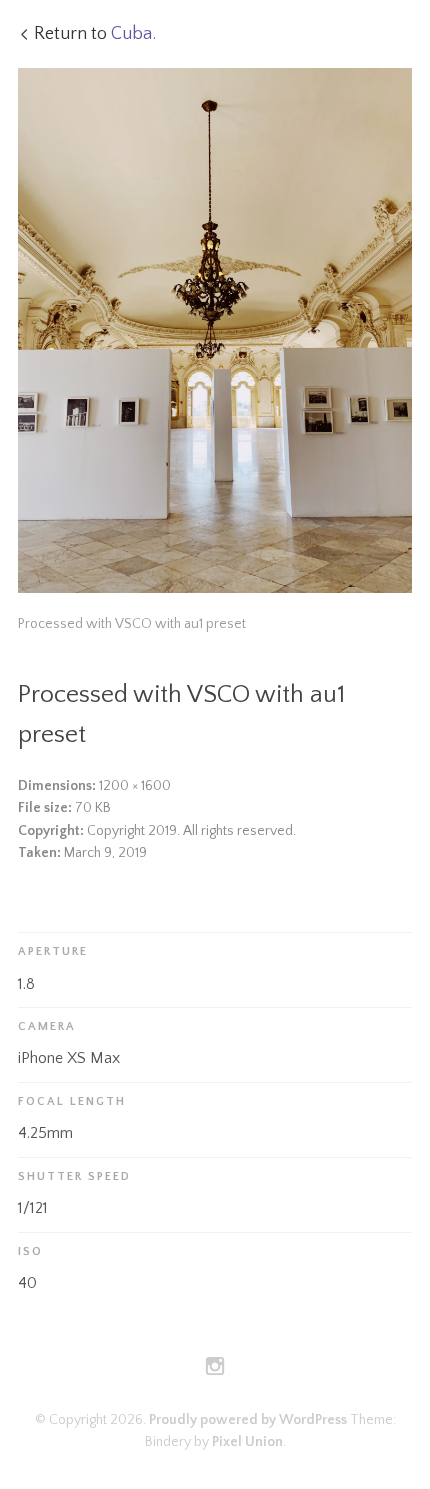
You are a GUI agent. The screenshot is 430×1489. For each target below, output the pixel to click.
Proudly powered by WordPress (248, 1420)
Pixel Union (247, 1442)
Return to (95, 34)
